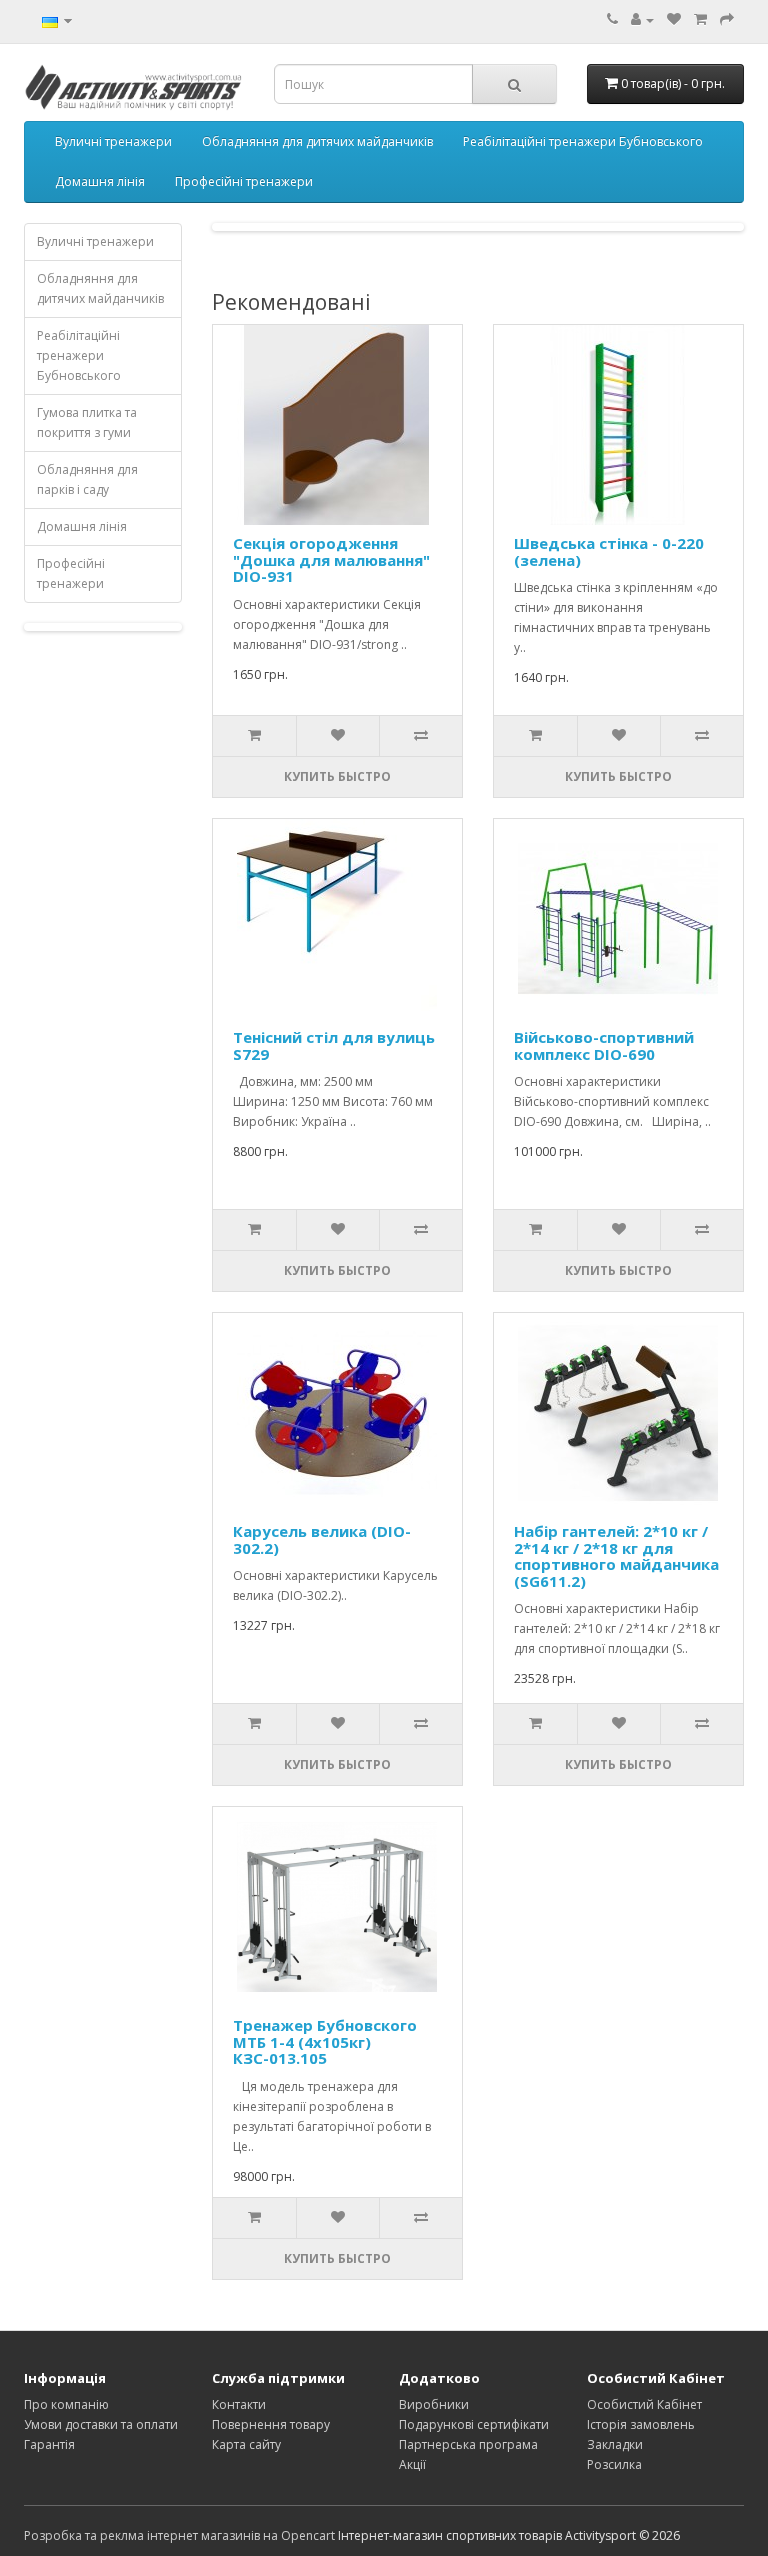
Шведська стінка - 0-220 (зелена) (609, 551)
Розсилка (614, 2464)
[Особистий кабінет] (642, 19)
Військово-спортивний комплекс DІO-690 (604, 1045)
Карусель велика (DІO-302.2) (322, 1539)
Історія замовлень (641, 2424)
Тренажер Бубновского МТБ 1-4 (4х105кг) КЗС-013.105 (325, 2041)
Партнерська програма (468, 2444)
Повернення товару (271, 2424)
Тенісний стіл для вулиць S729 (334, 1045)
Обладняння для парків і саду (87, 479)
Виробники (434, 2404)
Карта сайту (246, 2444)
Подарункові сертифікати (474, 2424)
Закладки (615, 2444)
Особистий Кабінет (644, 2404)
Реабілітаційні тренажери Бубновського (583, 141)
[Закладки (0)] (674, 19)
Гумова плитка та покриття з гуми (87, 422)
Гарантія (49, 2444)
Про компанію (66, 2404)
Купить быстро (337, 776)
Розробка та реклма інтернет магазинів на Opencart (179, 2535)
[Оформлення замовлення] (727, 19)
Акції (412, 2464)
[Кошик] (700, 19)
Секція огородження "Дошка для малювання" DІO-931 (331, 559)
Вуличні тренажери (113, 141)
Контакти (239, 2404)
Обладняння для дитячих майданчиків (317, 141)
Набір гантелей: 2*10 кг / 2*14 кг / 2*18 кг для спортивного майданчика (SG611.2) (616, 1556)
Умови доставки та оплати (101, 2424)
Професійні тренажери (244, 181)
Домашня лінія (100, 181)
